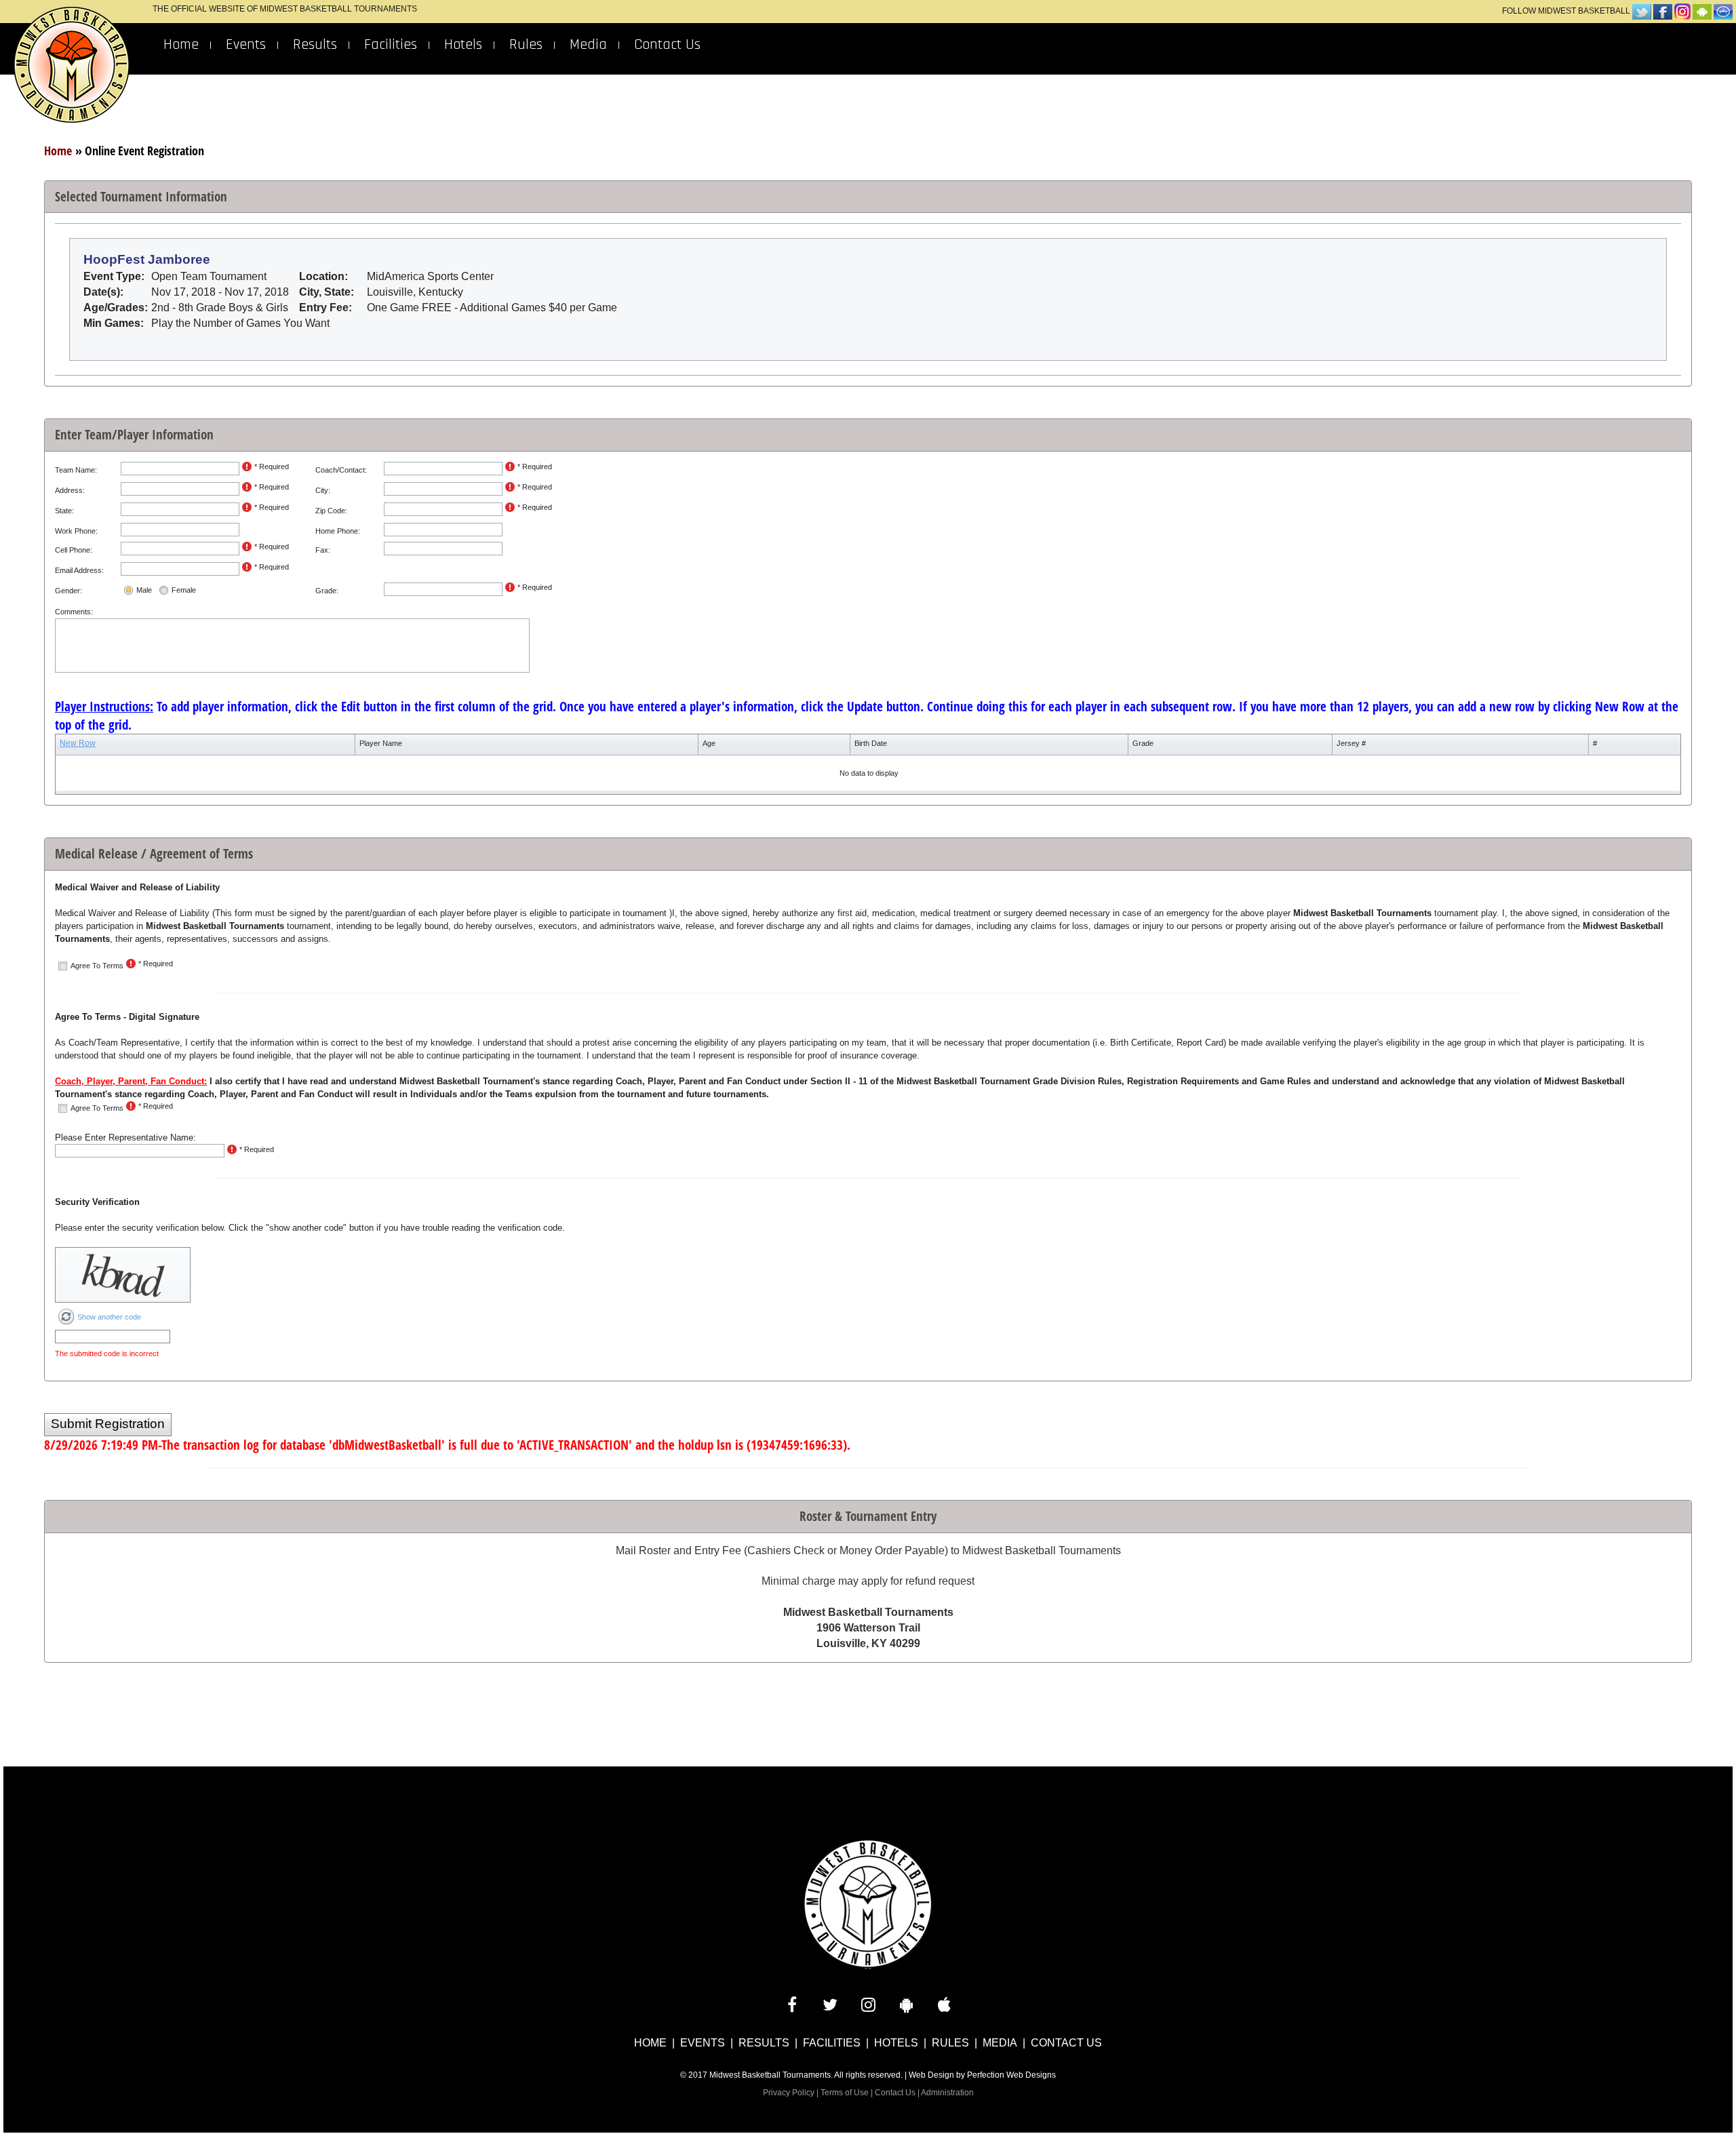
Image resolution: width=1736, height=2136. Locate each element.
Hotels (463, 45)
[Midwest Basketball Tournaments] (868, 1904)
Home (181, 45)
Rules (526, 45)
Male (144, 590)
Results (315, 45)
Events (246, 45)
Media (588, 45)
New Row (78, 743)
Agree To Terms (97, 966)
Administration (947, 2093)
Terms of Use (845, 2093)
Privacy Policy (789, 2093)
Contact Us (667, 45)
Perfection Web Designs (1011, 2075)
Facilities (391, 45)
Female (184, 590)
